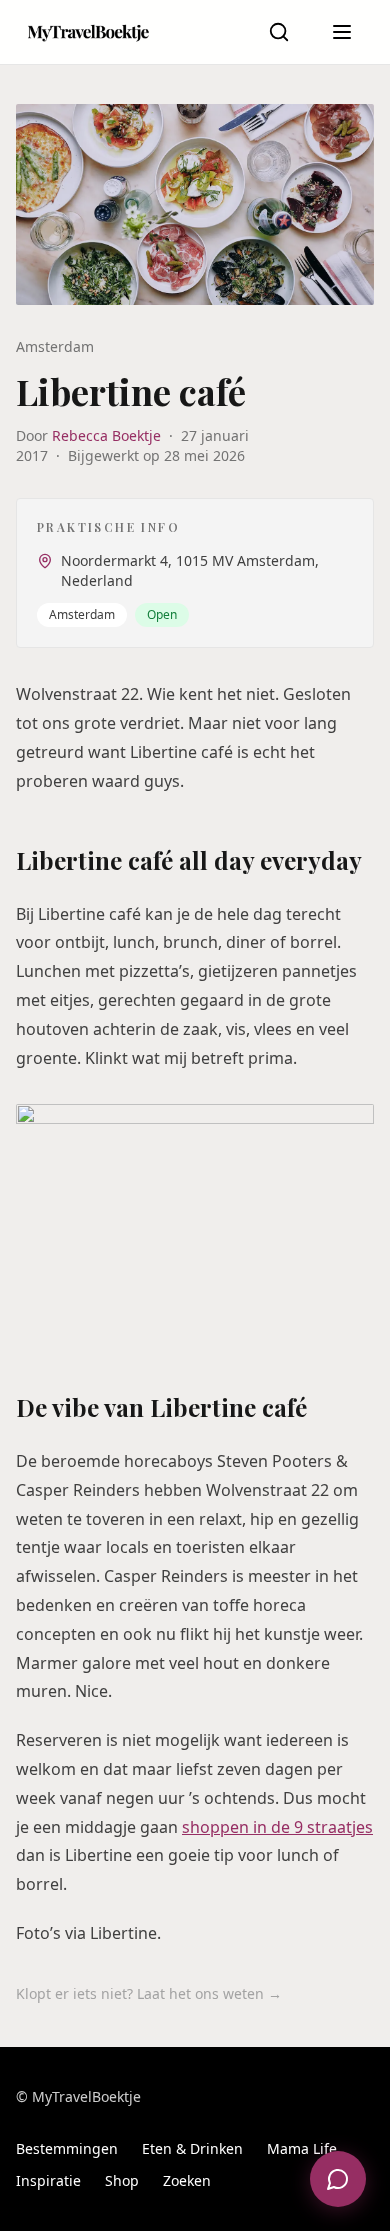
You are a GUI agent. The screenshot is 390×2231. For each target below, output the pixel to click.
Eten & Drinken (192, 2148)
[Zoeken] (279, 32)
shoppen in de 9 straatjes (277, 1827)
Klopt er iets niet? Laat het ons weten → (149, 1993)
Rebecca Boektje (106, 435)
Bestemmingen (67, 2148)
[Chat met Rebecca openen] (338, 2179)
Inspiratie (48, 2180)
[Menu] (342, 32)
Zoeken (187, 2180)
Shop (122, 2180)
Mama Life (302, 2148)
